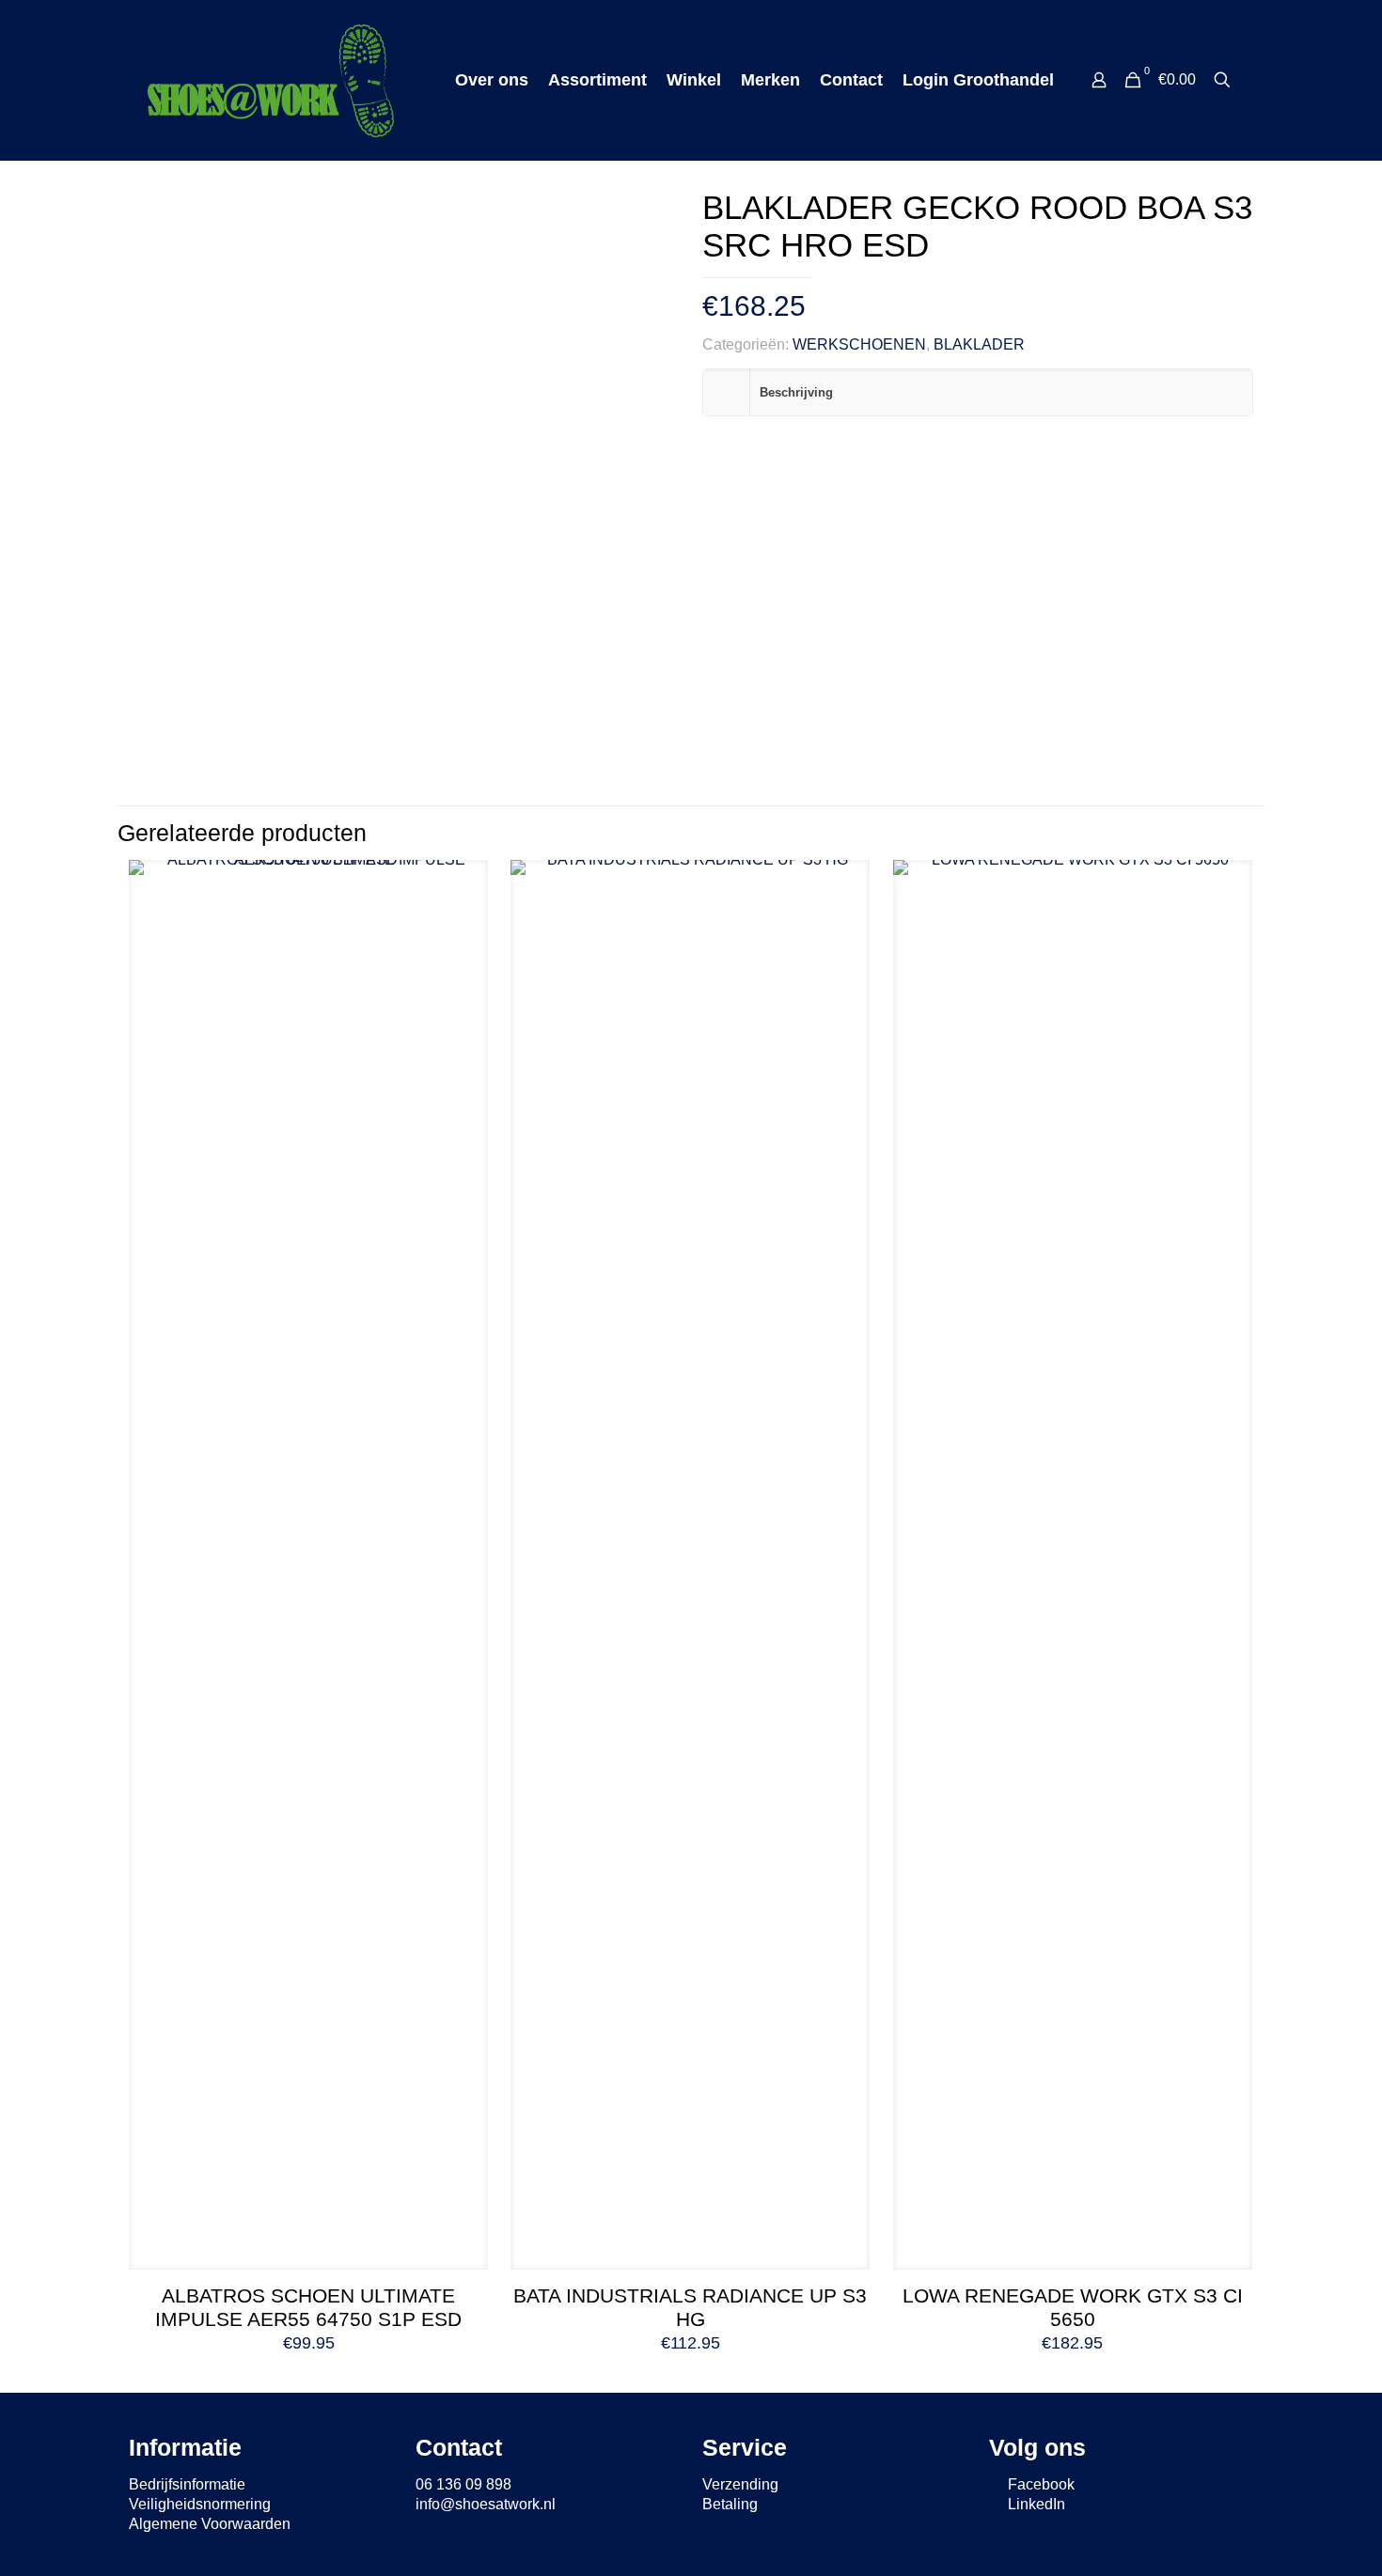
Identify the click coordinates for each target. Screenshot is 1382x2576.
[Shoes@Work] (271, 80)
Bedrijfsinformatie (187, 2484)
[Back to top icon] (1292, 2537)
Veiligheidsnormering (200, 2504)
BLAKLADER (979, 344)
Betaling (730, 2504)
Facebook (1039, 2484)
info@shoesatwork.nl (486, 2504)
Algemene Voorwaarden (210, 2524)
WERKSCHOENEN (859, 344)
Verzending (740, 2484)
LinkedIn (1035, 2504)
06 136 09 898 (463, 2484)
